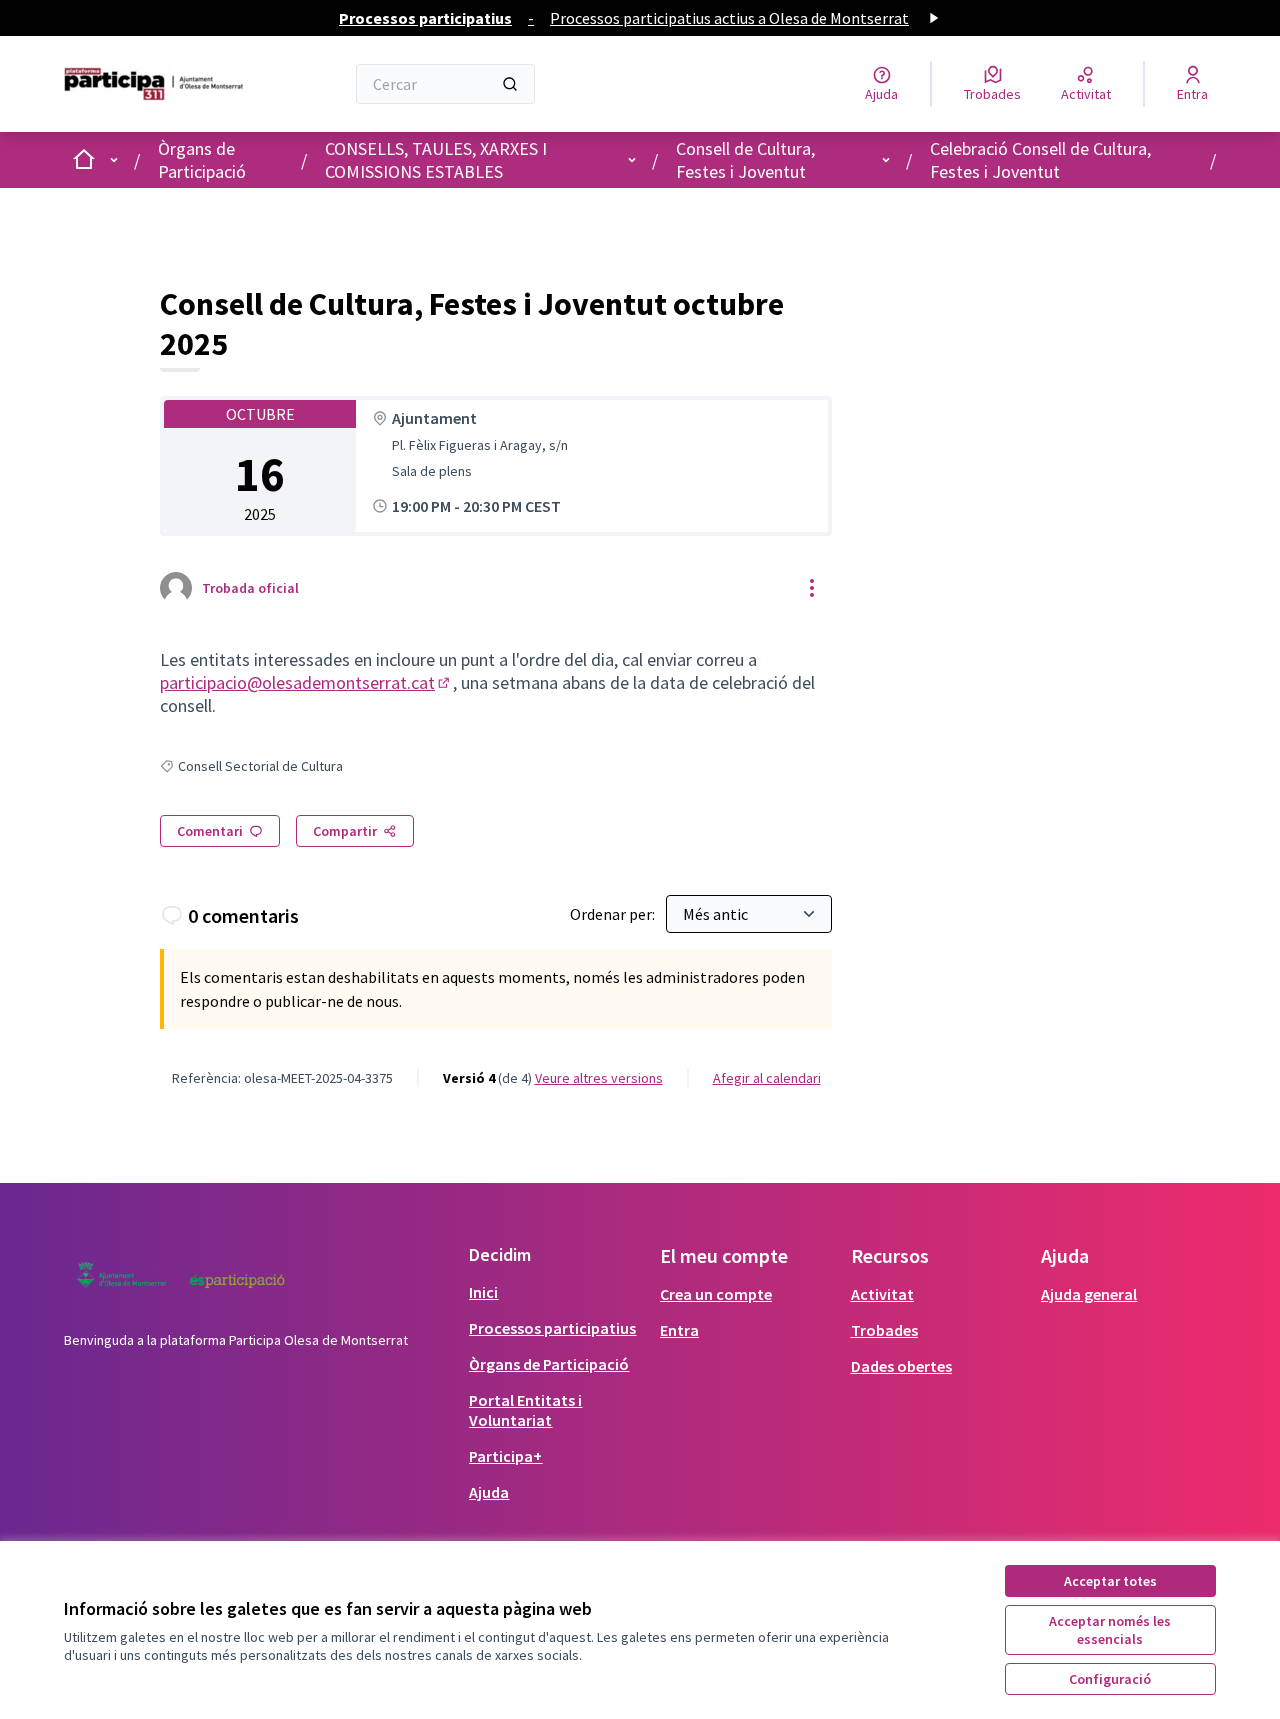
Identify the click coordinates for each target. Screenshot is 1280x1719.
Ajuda (489, 1492)
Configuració (1110, 1679)
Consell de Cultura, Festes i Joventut (745, 160)
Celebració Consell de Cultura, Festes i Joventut (1040, 160)
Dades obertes (901, 1366)
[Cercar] (510, 84)
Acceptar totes (1110, 1581)
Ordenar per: (614, 914)
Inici (483, 1292)
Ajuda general (1089, 1294)
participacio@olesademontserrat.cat (306, 682)
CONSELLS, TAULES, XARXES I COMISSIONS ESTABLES (436, 160)
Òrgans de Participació (202, 160)
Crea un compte (716, 1294)
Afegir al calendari (767, 1078)
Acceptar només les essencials (1110, 1630)
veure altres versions (599, 1078)
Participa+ (505, 1456)
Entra (679, 1330)
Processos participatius (552, 1328)
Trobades (884, 1330)
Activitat (882, 1294)
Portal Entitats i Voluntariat (525, 1410)
